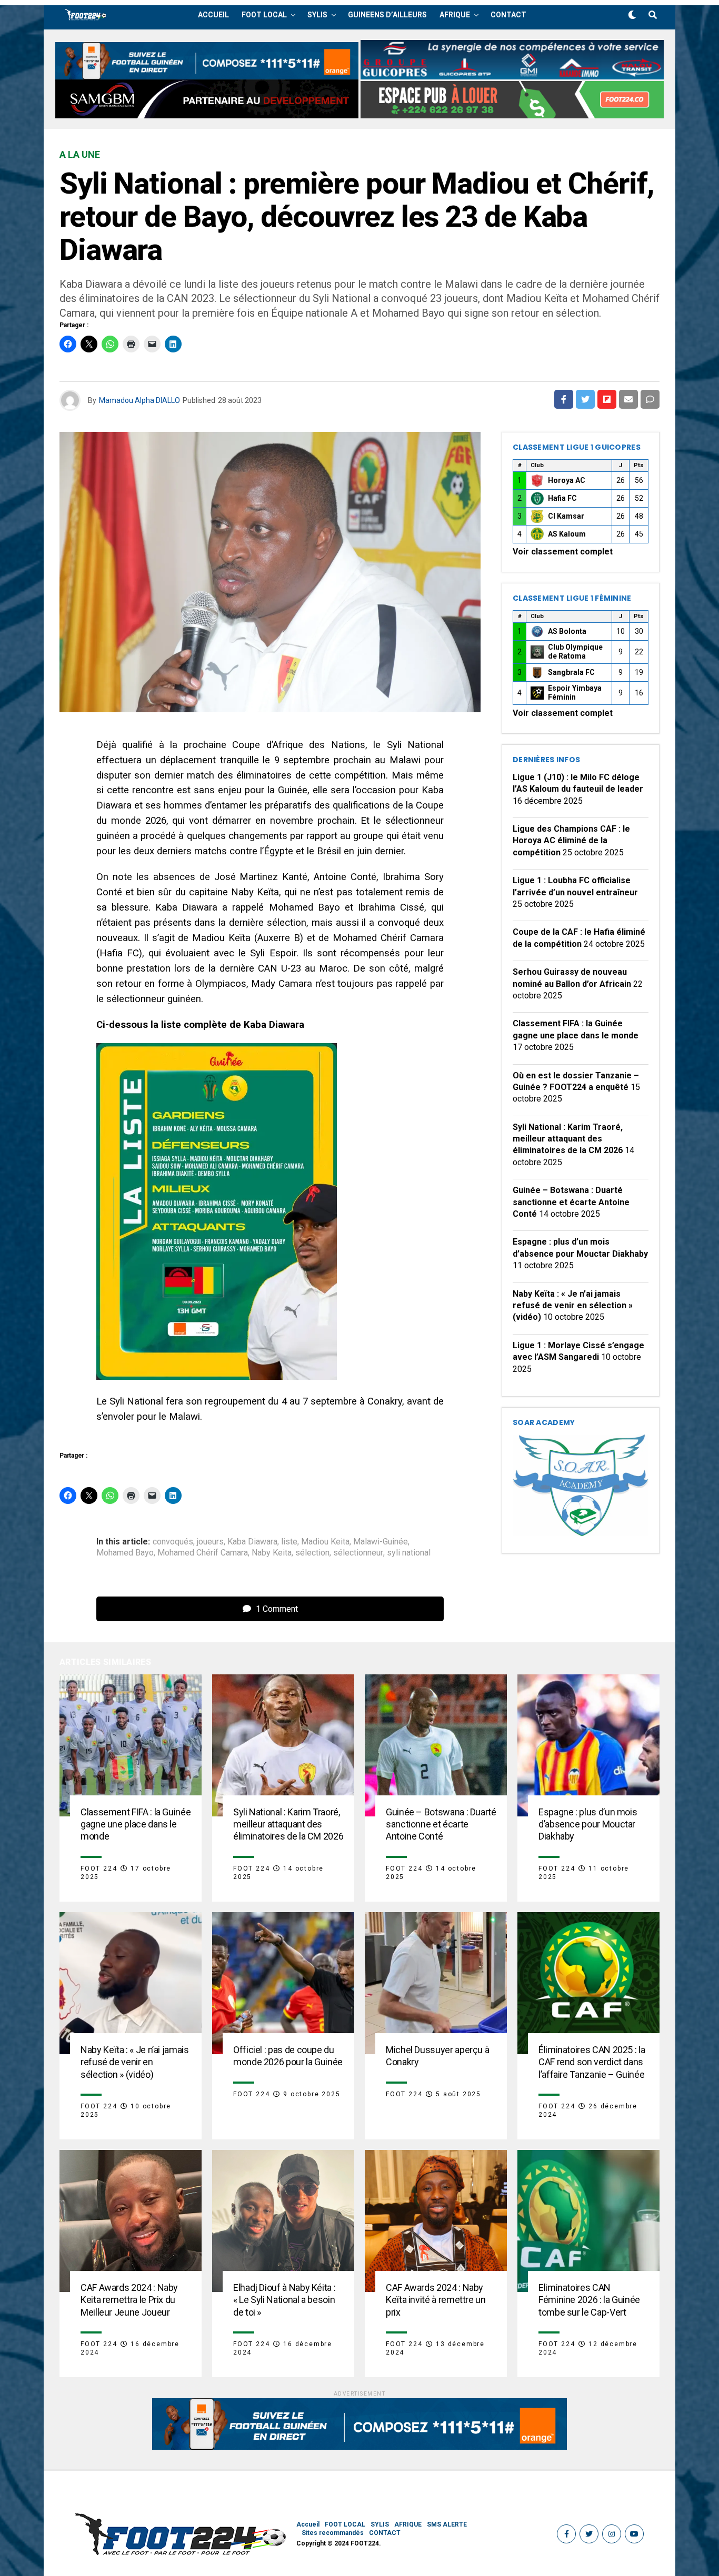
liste (289, 1542)
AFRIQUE (455, 15)
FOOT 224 (99, 1868)
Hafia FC (562, 498)
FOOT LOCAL (264, 15)
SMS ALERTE (447, 2524)
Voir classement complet (563, 552)
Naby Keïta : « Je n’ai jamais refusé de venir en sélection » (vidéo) (573, 1306)
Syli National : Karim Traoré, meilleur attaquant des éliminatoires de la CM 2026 (568, 1139)
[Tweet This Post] (585, 399)
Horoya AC (567, 480)
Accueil (213, 15)
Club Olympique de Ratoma (575, 652)
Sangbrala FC (571, 672)
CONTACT (508, 15)
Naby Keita (272, 1553)
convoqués (173, 1542)
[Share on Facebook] (564, 399)
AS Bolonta (567, 631)
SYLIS (317, 15)
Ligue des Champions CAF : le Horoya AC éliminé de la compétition (571, 841)
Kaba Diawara (252, 1542)
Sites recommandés (333, 2533)
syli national (409, 1553)
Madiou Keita (325, 1542)
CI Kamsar (566, 516)
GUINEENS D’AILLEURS (387, 15)
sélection (312, 1553)
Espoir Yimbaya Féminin (575, 693)
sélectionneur (358, 1553)
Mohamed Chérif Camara (203, 1553)
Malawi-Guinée (381, 1542)
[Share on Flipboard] (607, 399)
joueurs (210, 1542)
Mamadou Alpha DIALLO (139, 400)
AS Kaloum (567, 534)
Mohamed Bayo (125, 1553)
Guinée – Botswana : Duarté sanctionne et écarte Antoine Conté (571, 1202)
